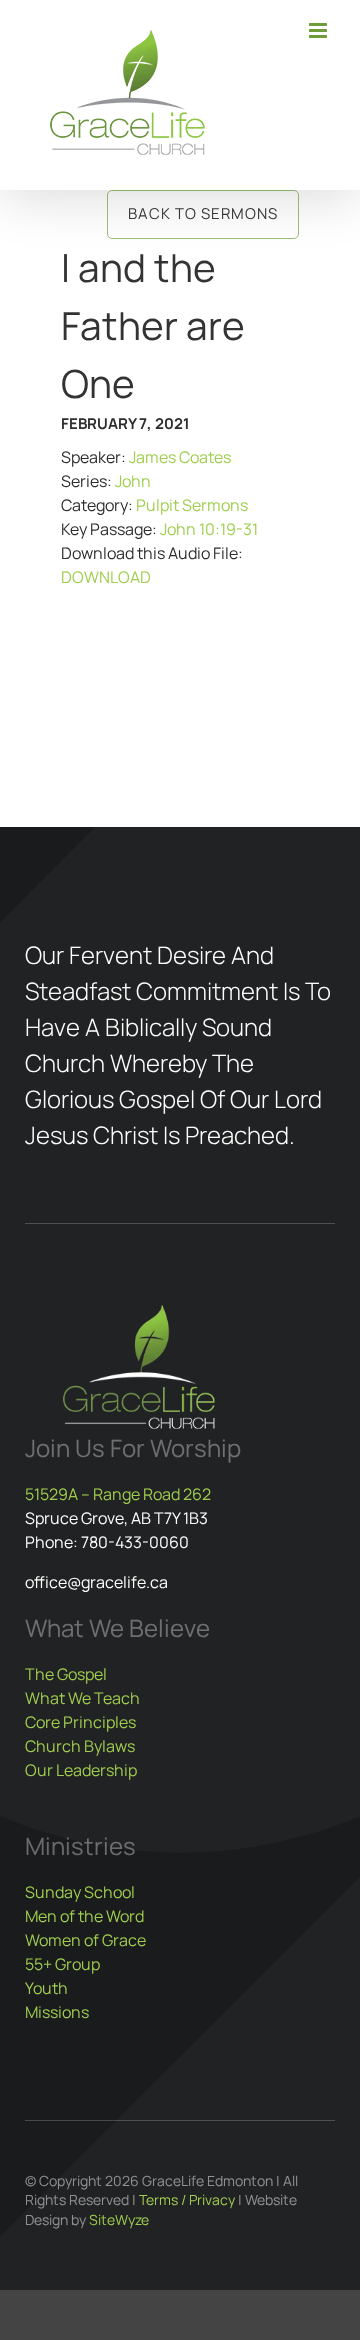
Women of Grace (85, 1940)
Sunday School (80, 1892)
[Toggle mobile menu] (319, 30)
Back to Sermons (203, 213)
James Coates (180, 457)
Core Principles (80, 1722)
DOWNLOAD (106, 577)
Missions (57, 2012)
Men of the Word (84, 1916)
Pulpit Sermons (192, 505)
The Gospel (66, 1674)
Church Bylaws (80, 1746)
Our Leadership (81, 1770)
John (133, 481)
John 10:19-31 (209, 529)
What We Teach (82, 1698)
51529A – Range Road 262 (118, 1494)
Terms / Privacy (187, 2199)
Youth (46, 1988)
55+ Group (62, 1964)
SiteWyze (119, 2219)
